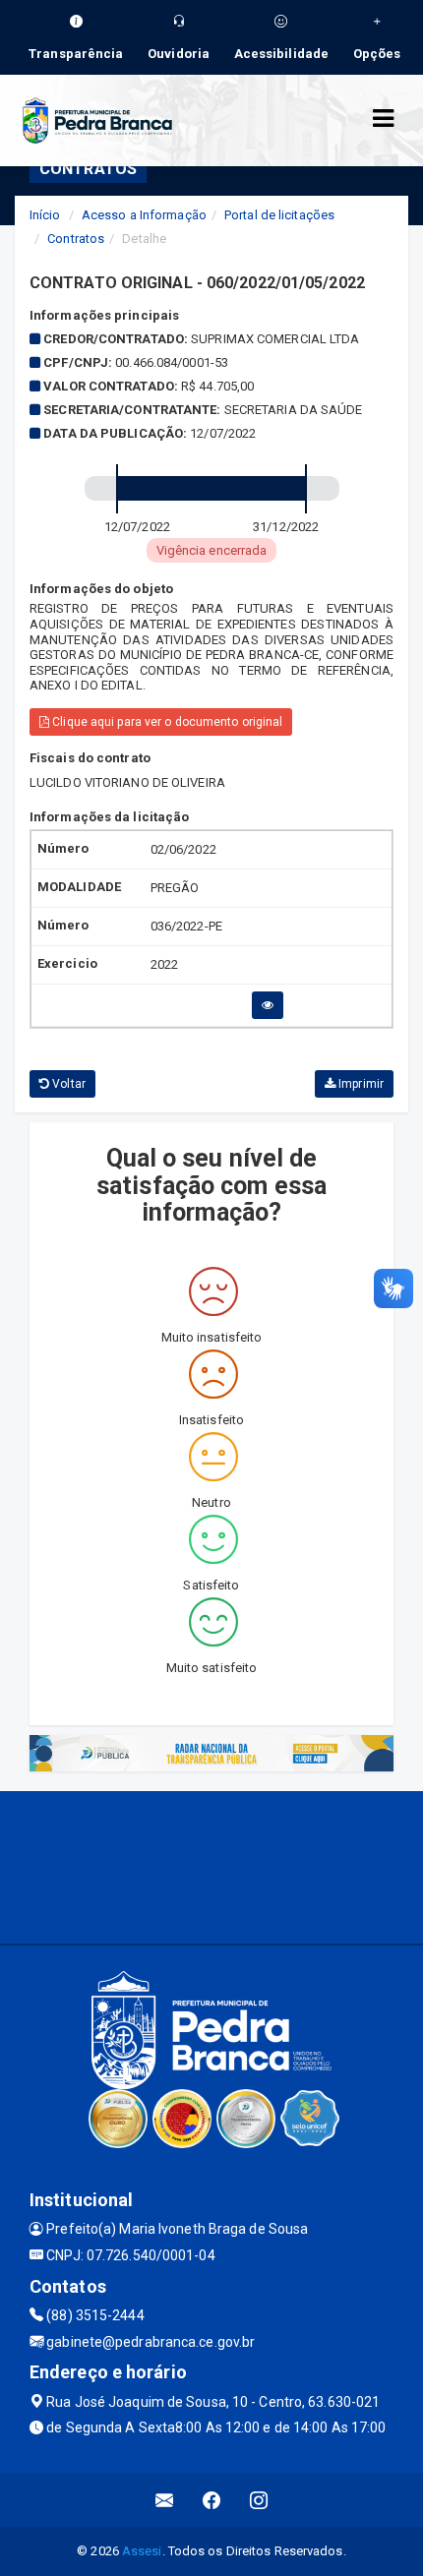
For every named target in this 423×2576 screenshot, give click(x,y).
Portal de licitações (279, 215)
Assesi (142, 2551)
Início (45, 215)
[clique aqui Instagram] (259, 2500)
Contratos (76, 239)
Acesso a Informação (144, 215)
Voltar (67, 1084)
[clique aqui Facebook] (212, 2500)
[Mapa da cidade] (211, 1865)
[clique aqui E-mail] (165, 2500)
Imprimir (360, 1084)
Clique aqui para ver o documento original (166, 722)
